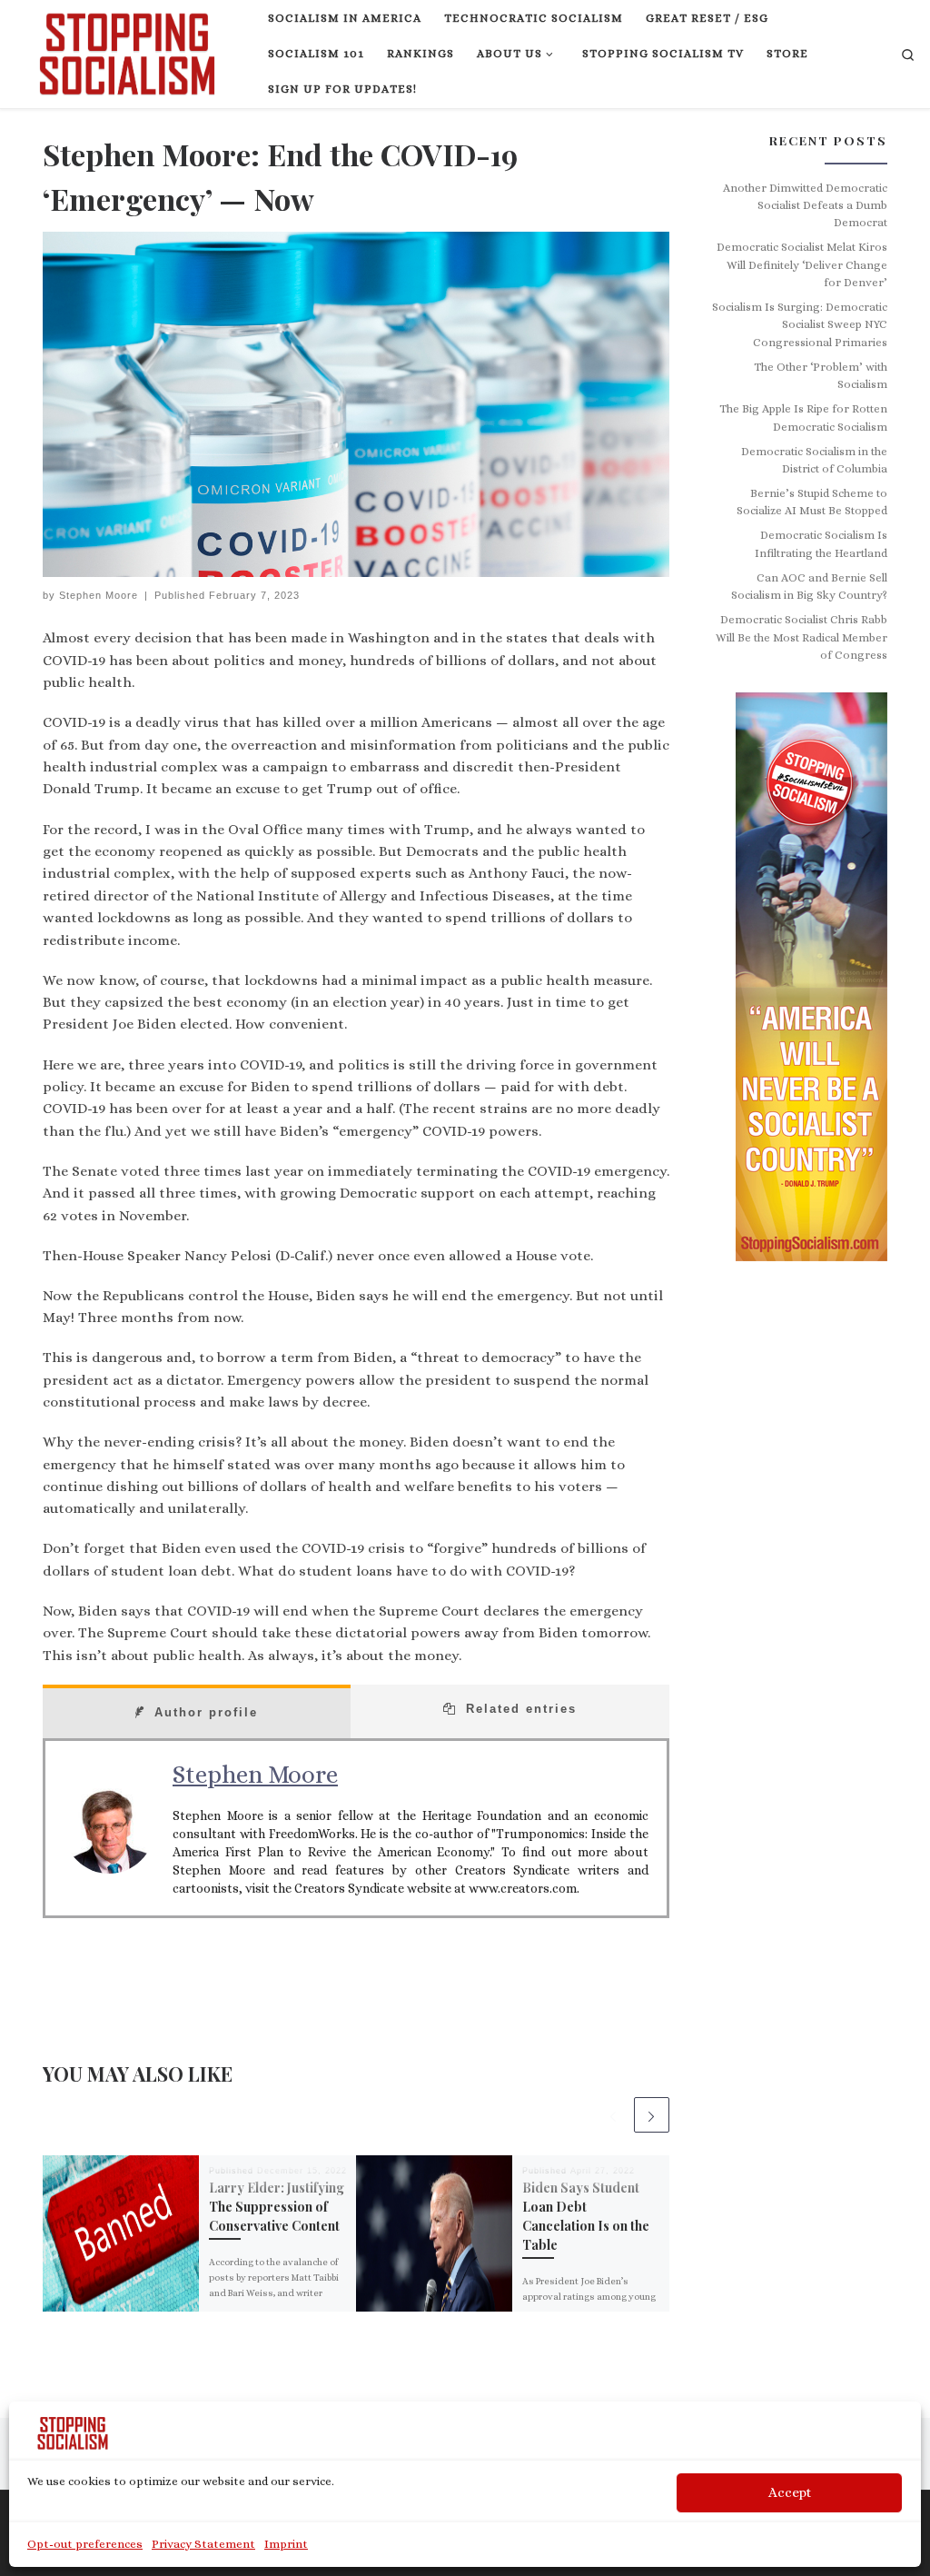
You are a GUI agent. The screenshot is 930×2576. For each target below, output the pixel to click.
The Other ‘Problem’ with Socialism (821, 376)
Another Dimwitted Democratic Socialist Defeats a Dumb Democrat (805, 206)
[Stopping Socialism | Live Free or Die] (127, 50)
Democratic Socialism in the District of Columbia (814, 460)
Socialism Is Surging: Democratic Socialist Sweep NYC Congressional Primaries (800, 325)
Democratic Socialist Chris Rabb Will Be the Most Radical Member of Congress (801, 637)
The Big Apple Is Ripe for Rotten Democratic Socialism (803, 418)
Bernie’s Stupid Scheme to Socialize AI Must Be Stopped (812, 502)
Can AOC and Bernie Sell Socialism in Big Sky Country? (809, 587)
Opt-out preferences (85, 2544)
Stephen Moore (99, 595)
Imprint (286, 2544)
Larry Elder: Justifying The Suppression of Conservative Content (277, 2207)
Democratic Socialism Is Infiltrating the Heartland (821, 544)
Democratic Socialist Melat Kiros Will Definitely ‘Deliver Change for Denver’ (802, 265)
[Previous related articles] (613, 2115)
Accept (790, 2492)
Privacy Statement (203, 2544)
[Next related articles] (652, 2115)
